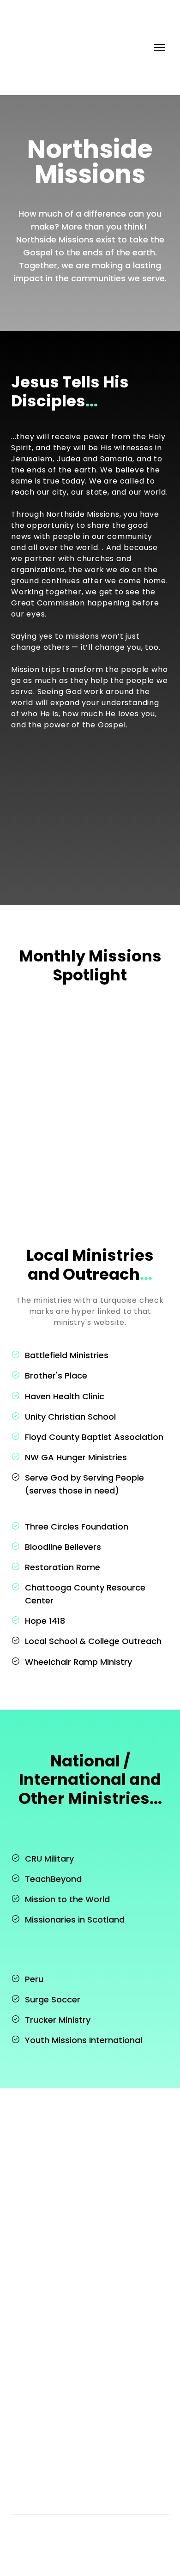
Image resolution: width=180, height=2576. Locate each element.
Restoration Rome (63, 1567)
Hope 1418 (45, 1621)
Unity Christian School (70, 1417)
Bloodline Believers (63, 1547)
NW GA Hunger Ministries (76, 1457)
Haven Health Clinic (65, 1396)
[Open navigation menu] (160, 48)
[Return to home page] (48, 48)
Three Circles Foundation (77, 1527)
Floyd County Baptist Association (94, 1437)
